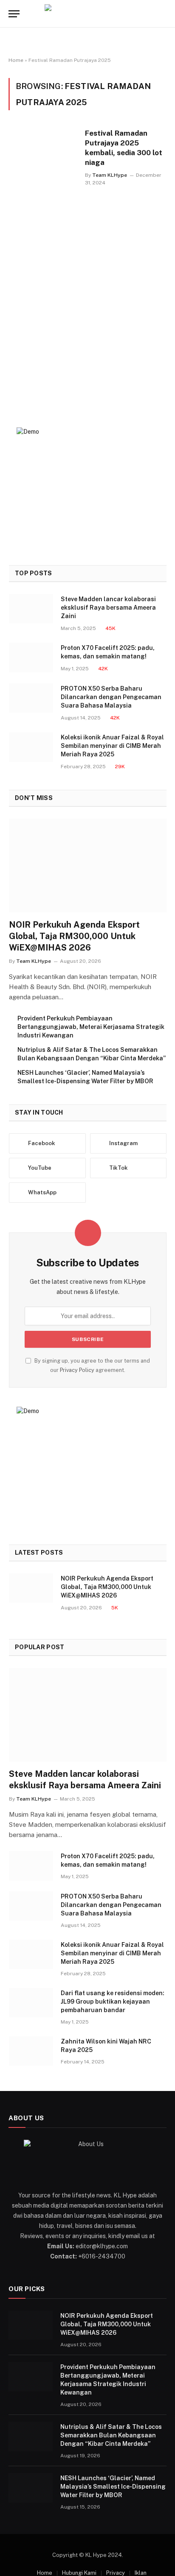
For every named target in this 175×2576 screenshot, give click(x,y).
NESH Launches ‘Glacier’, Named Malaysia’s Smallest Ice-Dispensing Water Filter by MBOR (113, 2487)
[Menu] (14, 14)
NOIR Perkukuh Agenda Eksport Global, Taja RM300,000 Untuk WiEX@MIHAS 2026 (74, 936)
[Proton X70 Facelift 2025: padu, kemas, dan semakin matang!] (31, 657)
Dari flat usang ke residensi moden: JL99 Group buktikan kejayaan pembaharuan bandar (113, 2002)
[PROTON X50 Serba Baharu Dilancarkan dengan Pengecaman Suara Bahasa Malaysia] (31, 698)
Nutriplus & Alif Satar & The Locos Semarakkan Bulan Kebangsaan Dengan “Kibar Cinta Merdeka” (111, 2435)
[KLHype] (88, 14)
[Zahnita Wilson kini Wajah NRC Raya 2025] (31, 2051)
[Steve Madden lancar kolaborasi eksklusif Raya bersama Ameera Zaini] (31, 609)
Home (16, 60)
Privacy (116, 2573)
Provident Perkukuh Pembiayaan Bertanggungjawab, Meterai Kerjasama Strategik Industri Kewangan (91, 1027)
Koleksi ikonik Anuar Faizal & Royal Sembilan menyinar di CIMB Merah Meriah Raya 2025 (112, 746)
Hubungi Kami (79, 2573)
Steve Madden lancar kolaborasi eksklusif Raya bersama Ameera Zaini (108, 608)
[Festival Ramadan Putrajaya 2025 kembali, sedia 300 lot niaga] (43, 256)
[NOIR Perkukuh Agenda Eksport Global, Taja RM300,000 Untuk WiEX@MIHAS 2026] (88, 866)
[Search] (166, 14)
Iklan (141, 2573)
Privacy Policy (77, 1370)
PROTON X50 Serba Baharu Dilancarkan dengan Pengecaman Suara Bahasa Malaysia (111, 697)
